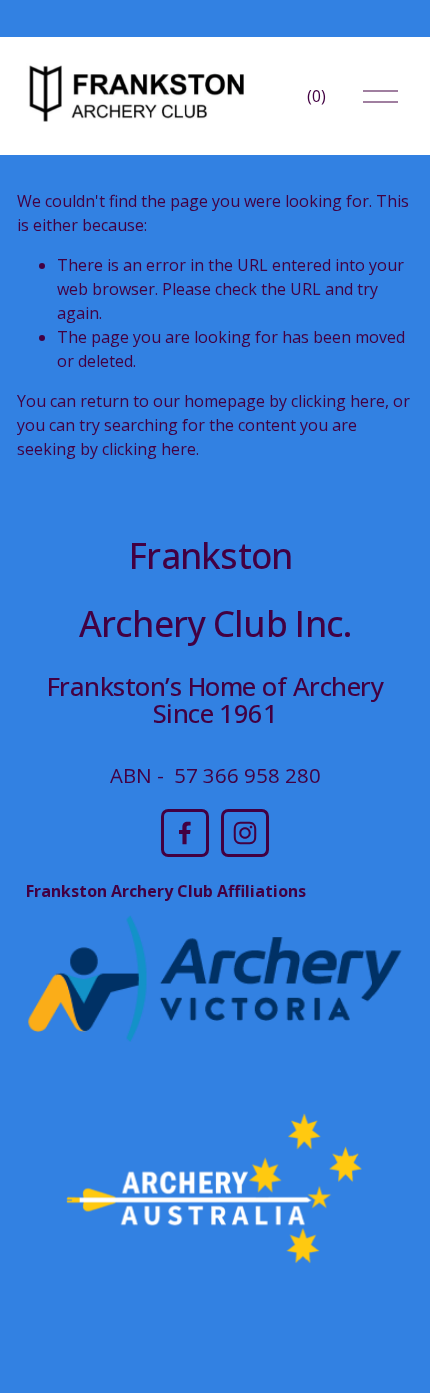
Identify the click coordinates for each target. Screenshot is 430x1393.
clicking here (338, 401)
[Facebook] (185, 833)
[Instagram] (245, 833)
